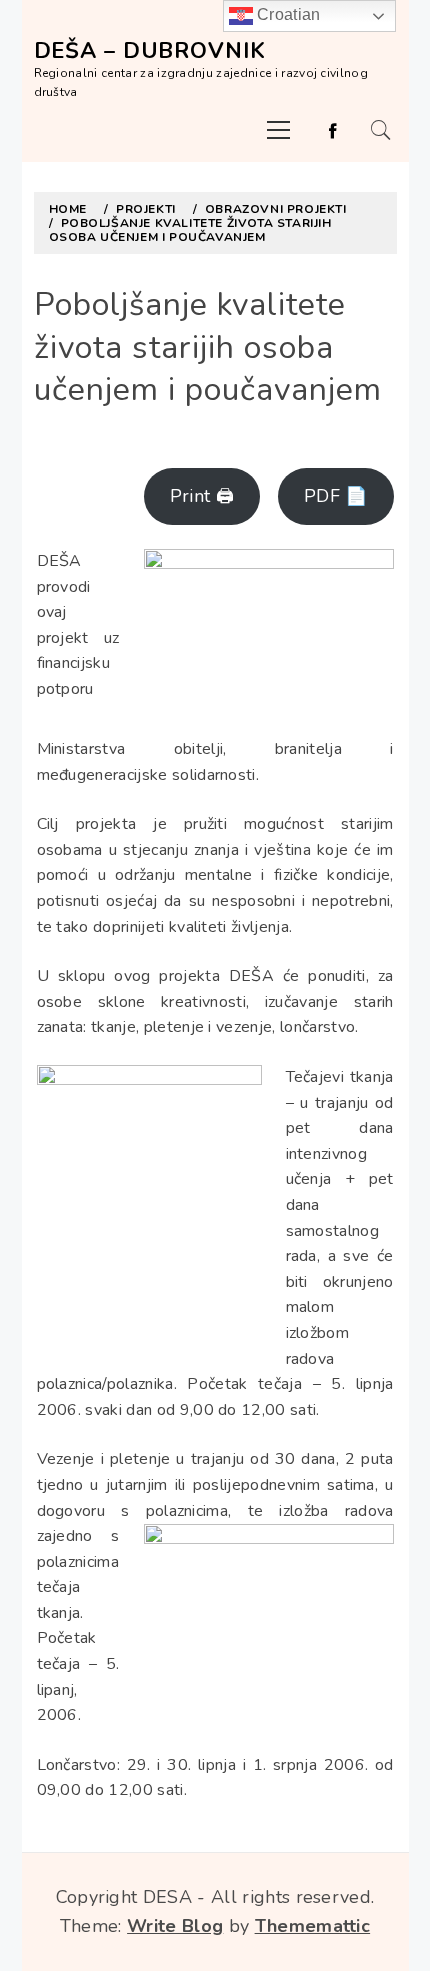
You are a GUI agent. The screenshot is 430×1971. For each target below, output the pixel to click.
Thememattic (313, 1926)
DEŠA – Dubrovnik (150, 51)
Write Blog (175, 1926)
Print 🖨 (202, 496)
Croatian (287, 14)
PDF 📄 (336, 496)
